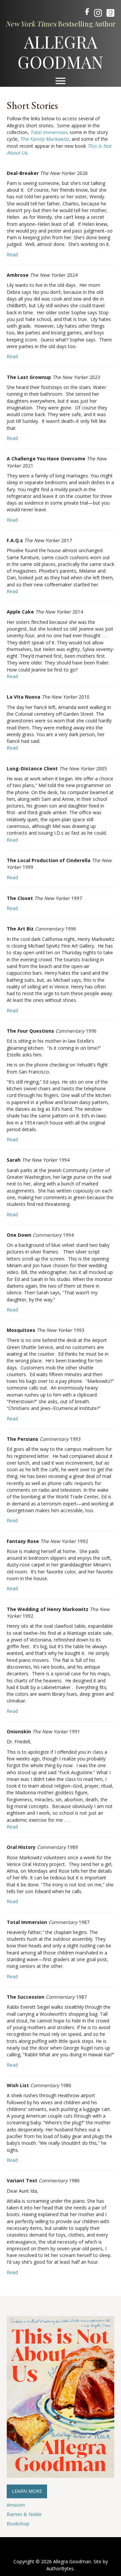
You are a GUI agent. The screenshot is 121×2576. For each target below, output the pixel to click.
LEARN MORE (27, 2491)
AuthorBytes (60, 2568)
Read (12, 254)
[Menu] (61, 81)
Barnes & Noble (24, 2514)
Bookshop (18, 2524)
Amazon (16, 2505)
